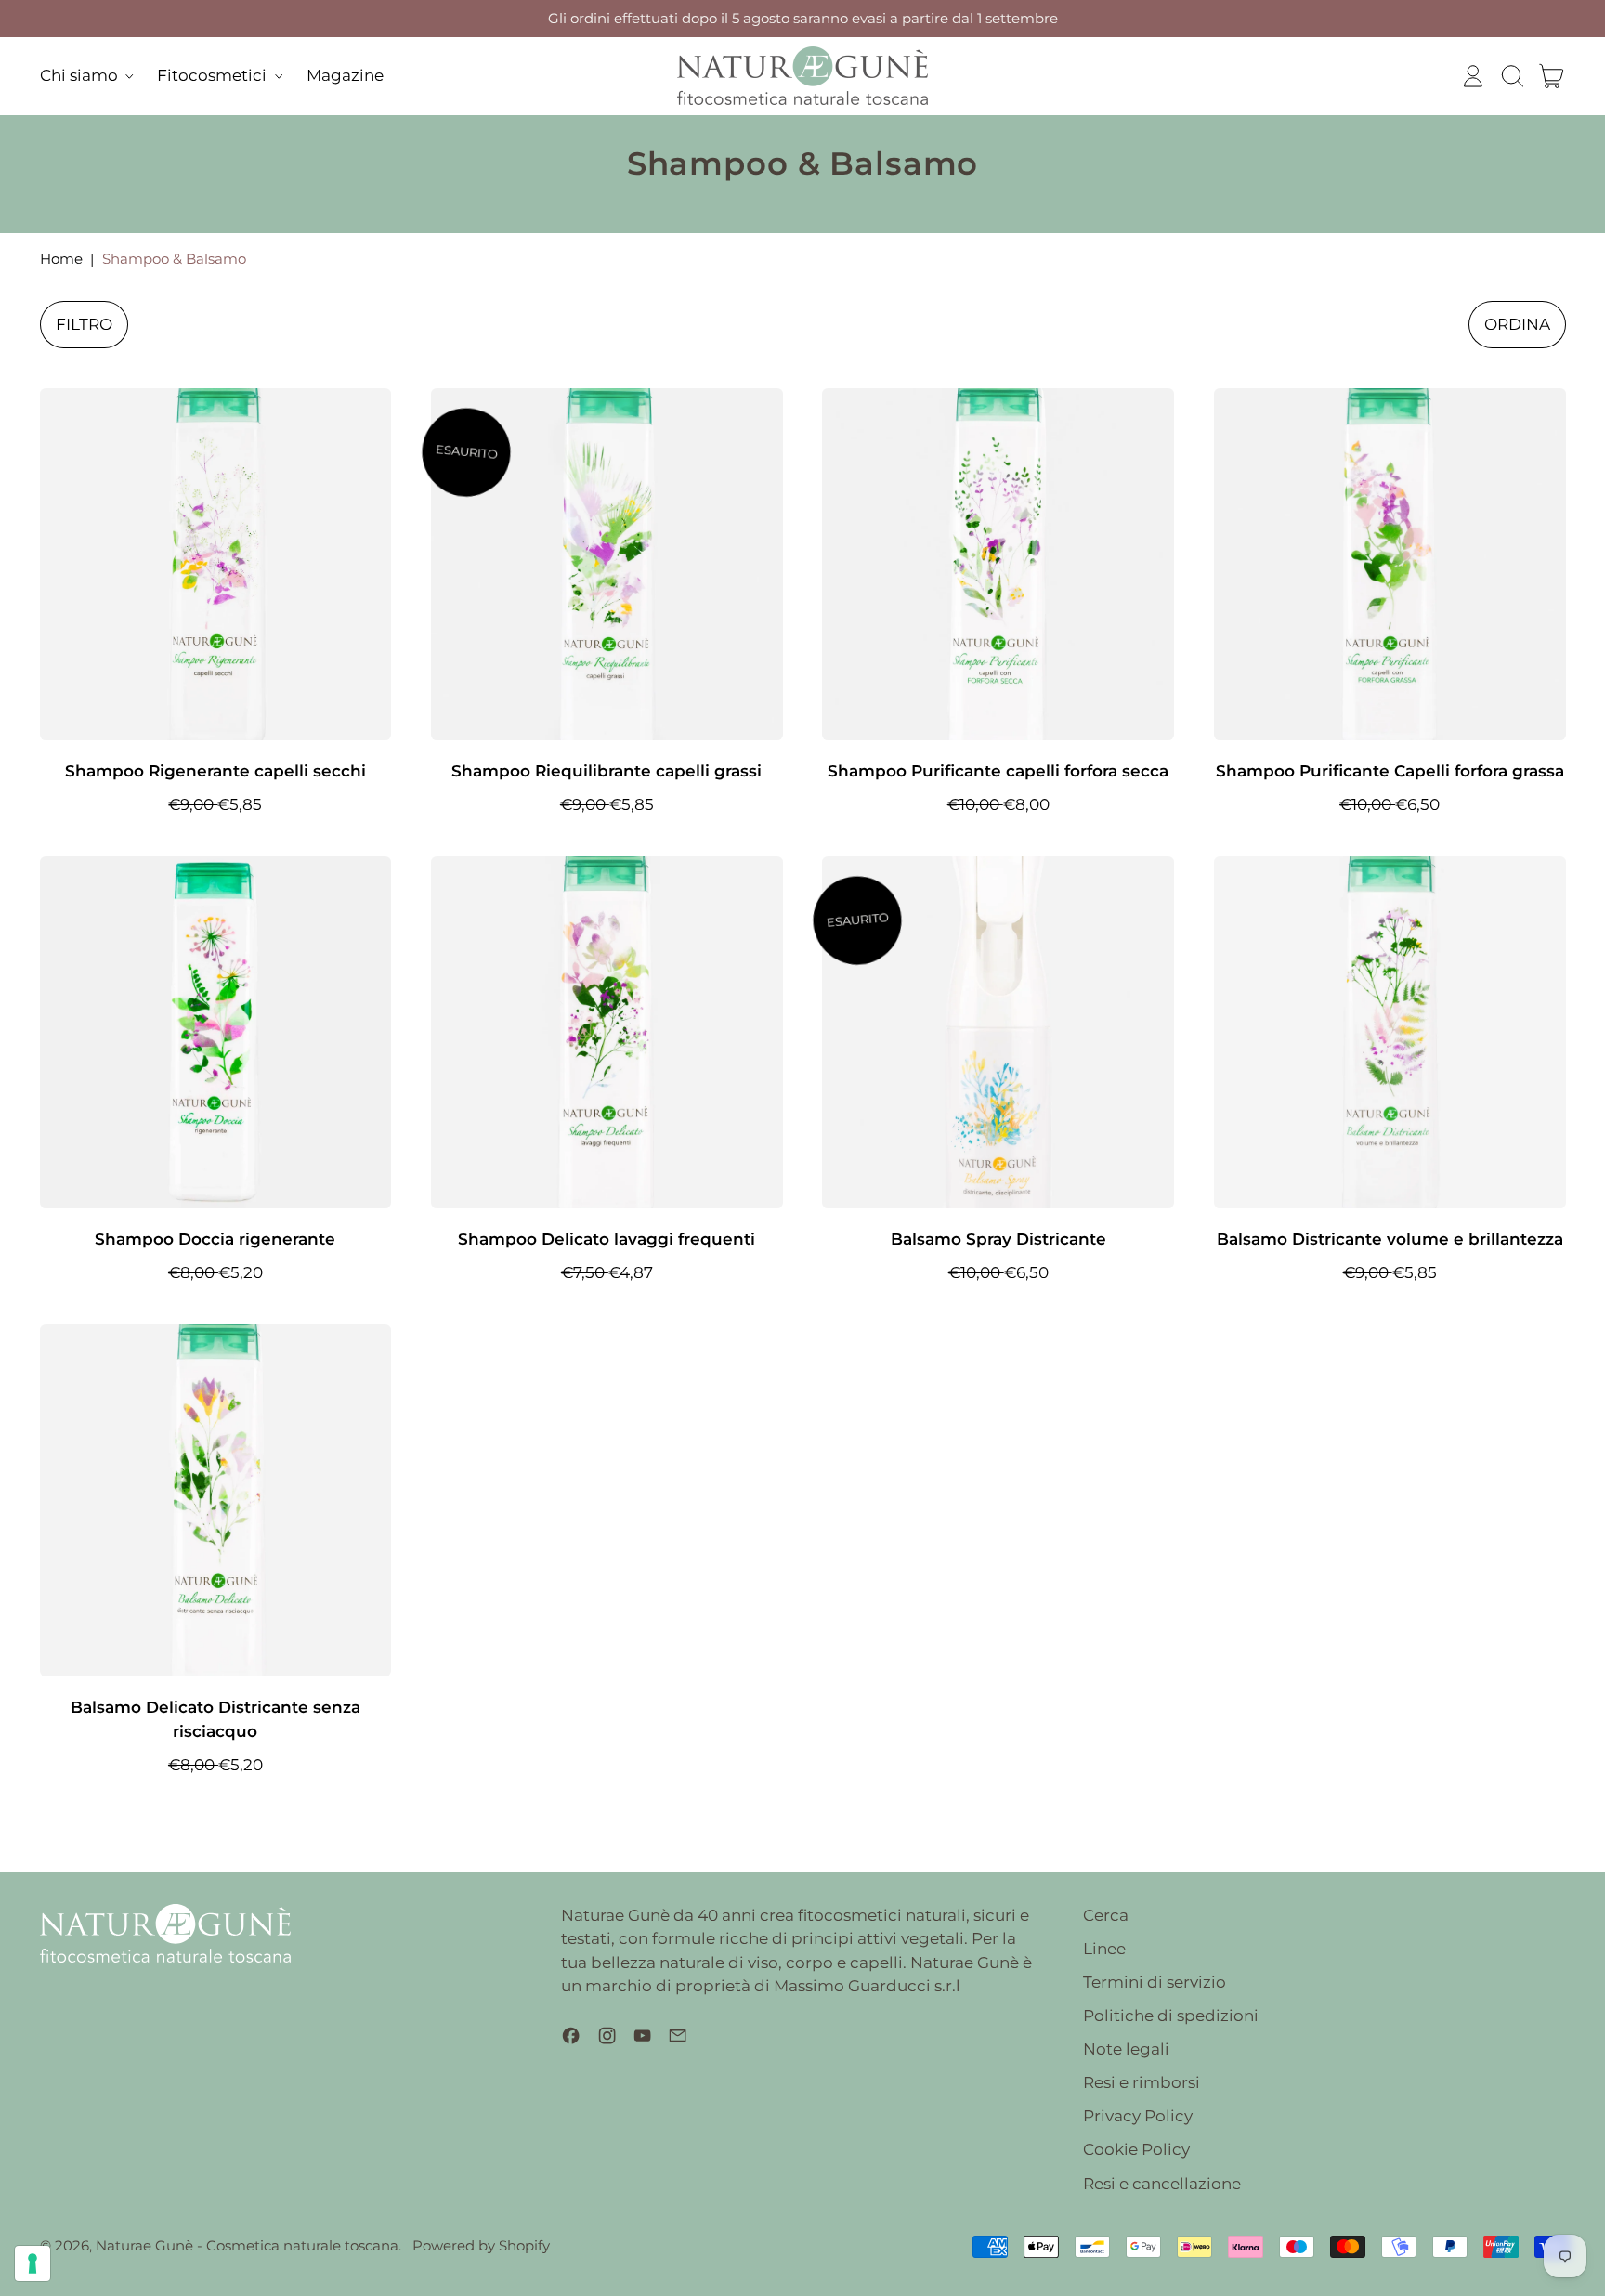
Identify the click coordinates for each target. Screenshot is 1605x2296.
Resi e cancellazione (1162, 2184)
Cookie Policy (1136, 2149)
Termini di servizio (1155, 1982)
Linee (1104, 1949)
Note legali (1126, 2049)
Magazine (345, 75)
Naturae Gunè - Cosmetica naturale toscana (247, 2245)
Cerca (1106, 1915)
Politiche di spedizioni (1171, 2016)
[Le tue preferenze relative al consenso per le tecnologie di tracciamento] (33, 2263)
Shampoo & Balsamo (174, 259)
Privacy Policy (1138, 2116)
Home (61, 259)
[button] (1512, 76)
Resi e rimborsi (1142, 2082)
